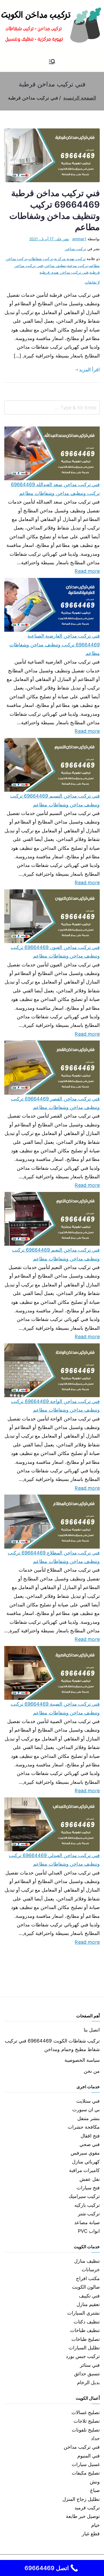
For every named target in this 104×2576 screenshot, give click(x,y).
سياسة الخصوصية (82, 2060)
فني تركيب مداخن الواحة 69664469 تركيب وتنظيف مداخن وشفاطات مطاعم (55, 1406)
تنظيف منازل (87, 2261)
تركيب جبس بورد (83, 2356)
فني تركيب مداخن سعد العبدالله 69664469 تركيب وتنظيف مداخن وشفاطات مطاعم (55, 489)
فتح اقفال (90, 2136)
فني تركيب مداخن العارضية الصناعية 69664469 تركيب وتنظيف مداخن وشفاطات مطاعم (55, 645)
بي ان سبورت (86, 2110)
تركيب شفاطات (41, 259)
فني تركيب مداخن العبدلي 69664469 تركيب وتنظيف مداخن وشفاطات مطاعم (54, 1860)
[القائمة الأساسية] (52, 62)
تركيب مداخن (75, 249)
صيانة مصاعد (87, 2222)
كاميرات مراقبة (84, 2170)
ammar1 (79, 239)
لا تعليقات (92, 282)
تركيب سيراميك (84, 2196)
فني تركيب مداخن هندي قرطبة (64, 272)
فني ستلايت (88, 2101)
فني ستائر (90, 2365)
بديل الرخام (88, 2382)
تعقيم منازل (88, 2304)
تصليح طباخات (86, 2339)
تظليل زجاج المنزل (81, 2499)
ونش (95, 2482)
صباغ (95, 2490)
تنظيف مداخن (55, 266)
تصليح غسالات (86, 2412)
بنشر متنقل (89, 2118)
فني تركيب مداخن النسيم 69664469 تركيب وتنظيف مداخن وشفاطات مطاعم (55, 800)
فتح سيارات (88, 2188)
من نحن (92, 2071)
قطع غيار (91, 2534)
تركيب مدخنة (77, 266)
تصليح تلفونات (86, 2430)
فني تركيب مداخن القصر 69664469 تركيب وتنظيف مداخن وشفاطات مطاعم (55, 1103)
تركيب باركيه (87, 2205)
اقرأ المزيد (89, 370)
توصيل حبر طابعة (83, 2516)
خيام (95, 2525)
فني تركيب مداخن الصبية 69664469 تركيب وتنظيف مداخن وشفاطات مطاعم (55, 1708)
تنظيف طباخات (85, 2330)
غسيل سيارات (86, 2464)
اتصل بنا (92, 2030)
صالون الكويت (86, 2287)
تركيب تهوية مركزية (70, 259)
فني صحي (90, 2144)
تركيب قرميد (87, 2508)
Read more (87, 570)
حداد (95, 2438)
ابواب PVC (89, 2231)
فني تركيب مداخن (82, 2447)
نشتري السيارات (83, 2313)
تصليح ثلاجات (87, 2421)
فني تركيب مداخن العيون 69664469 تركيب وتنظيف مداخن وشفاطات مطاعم (55, 952)
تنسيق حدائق (87, 2374)
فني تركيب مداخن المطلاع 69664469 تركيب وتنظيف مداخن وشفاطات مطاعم (54, 1557)
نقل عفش (90, 2179)
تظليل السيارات (84, 2348)
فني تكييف (89, 2296)
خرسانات (91, 2270)
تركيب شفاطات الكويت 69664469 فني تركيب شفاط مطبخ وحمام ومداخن (52, 2045)
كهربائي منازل (86, 2162)
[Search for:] (52, 407)
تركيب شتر (89, 2214)
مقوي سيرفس (85, 2153)
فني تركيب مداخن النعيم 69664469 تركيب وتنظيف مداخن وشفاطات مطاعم (56, 1254)
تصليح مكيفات (86, 2473)
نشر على (49, 239)
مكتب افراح (88, 2278)
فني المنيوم (89, 2456)
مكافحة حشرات (84, 2127)
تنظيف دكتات (87, 2322)
